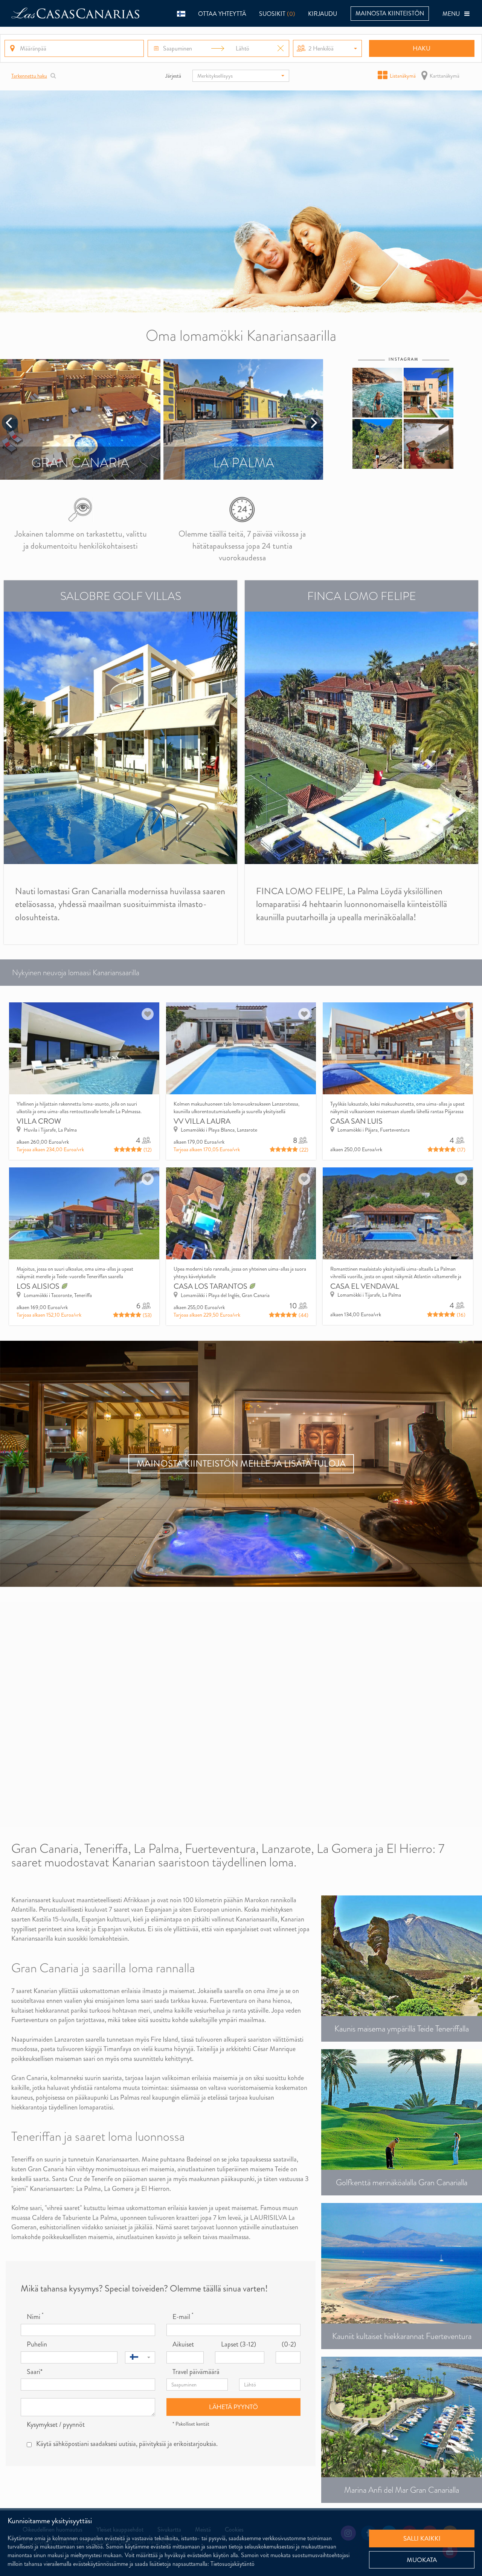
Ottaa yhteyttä (222, 14)
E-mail (183, 2317)
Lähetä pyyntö (233, 2407)
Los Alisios (39, 1286)
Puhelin (37, 2344)
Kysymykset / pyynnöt (56, 2425)
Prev (10, 423)
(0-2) (289, 2344)
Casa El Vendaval (365, 1286)
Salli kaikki (422, 2538)
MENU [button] (453, 14)
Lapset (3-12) (239, 2344)
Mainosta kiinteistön (390, 13)
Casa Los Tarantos (211, 1286)
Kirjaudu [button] (323, 14)
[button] (181, 13)
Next (313, 423)
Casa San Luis (356, 1121)
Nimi (35, 2317)
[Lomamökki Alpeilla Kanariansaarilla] (241, 201)
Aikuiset (183, 2344)
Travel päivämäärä (196, 2372)
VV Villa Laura (202, 1121)
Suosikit (277, 14)
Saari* (35, 2372)
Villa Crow (39, 1121)
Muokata (422, 2560)
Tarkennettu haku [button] (29, 76)
